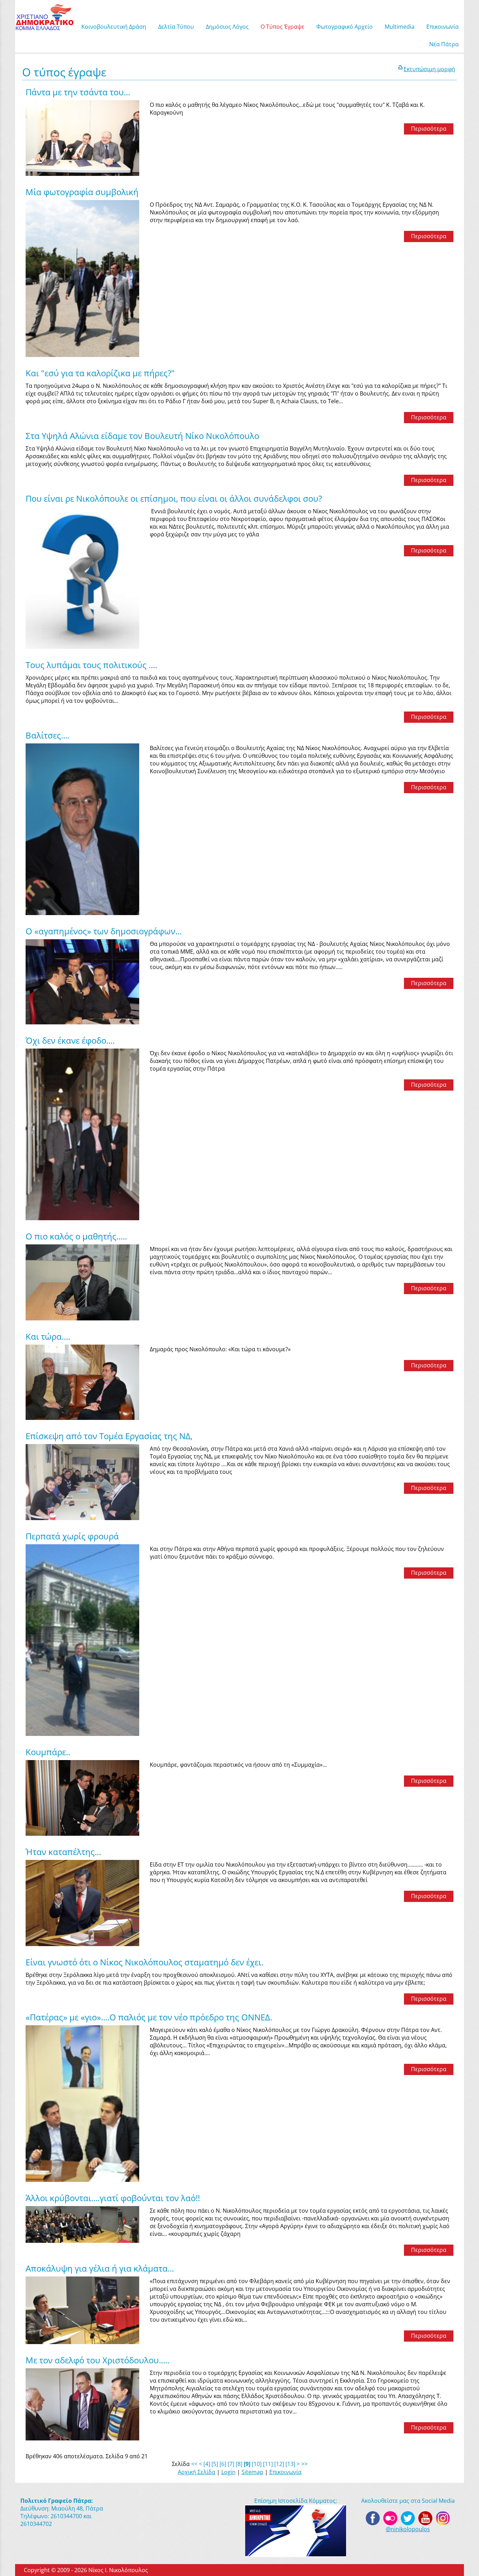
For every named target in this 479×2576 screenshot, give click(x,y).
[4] (207, 2464)
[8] (239, 2464)
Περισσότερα (429, 129)
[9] (247, 2464)
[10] (257, 2464)
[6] (223, 2464)
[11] (268, 2464)
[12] (279, 2464)
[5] (215, 2464)
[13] (290, 2464)
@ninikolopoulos (408, 2529)
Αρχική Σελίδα (197, 2472)
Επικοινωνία (285, 2472)
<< (194, 2464)
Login (228, 2472)
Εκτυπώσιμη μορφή (429, 69)
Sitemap (252, 2472)
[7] (231, 2464)
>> (304, 2464)
